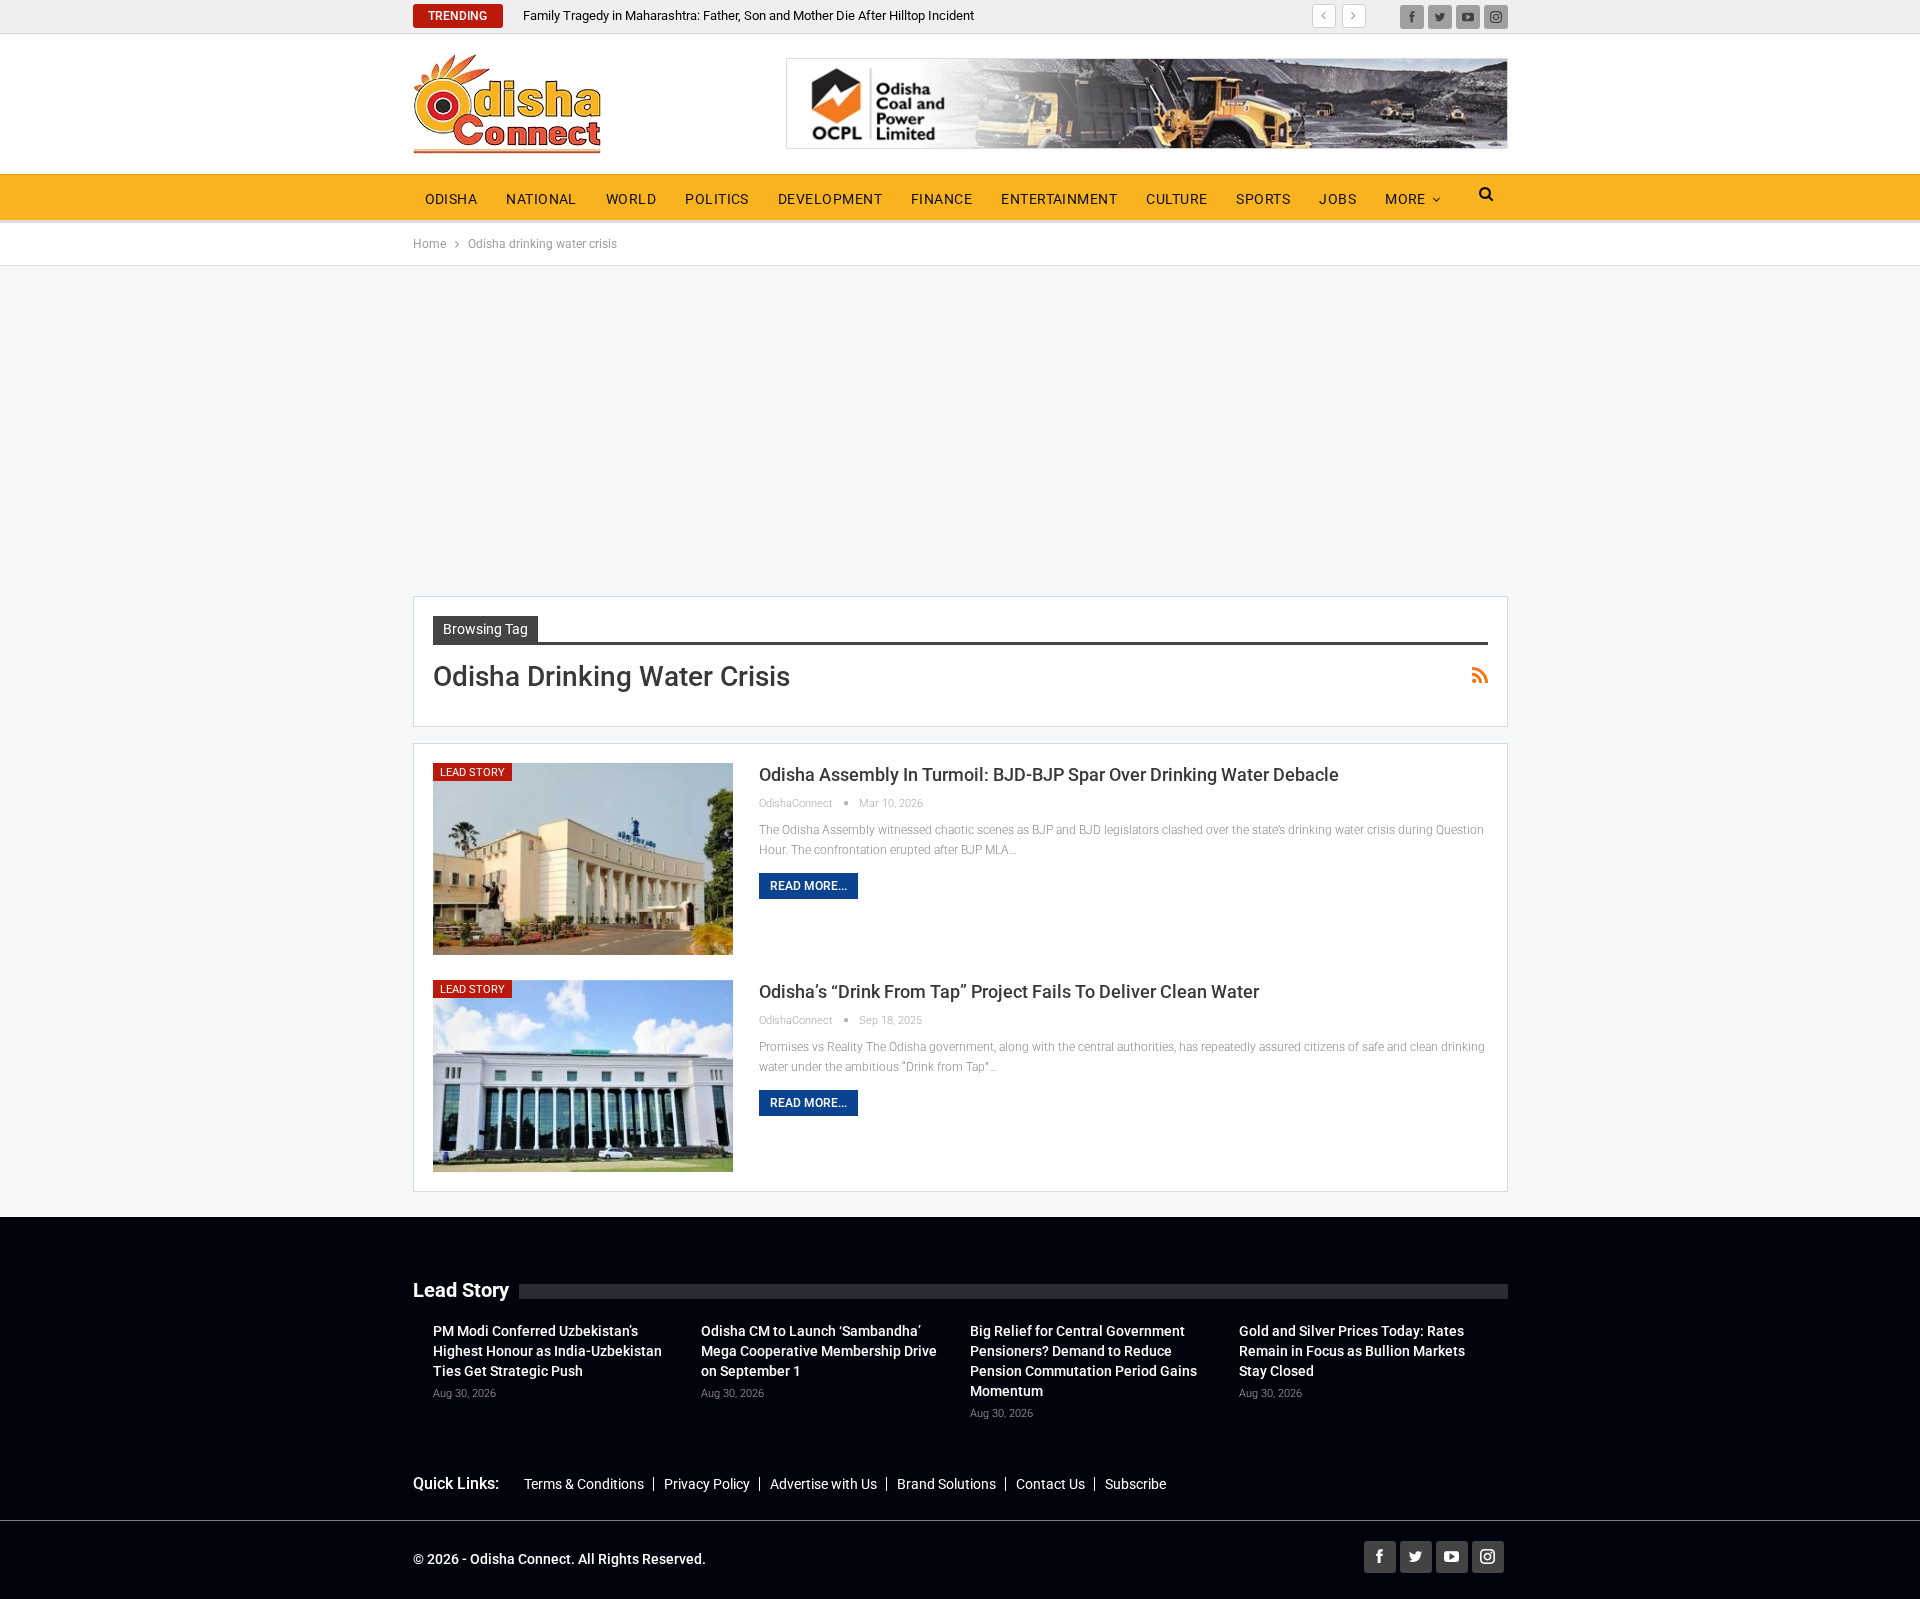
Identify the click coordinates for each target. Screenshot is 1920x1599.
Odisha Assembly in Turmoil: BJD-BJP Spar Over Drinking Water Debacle (1049, 774)
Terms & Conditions (584, 1484)
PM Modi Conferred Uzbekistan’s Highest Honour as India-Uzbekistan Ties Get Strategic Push (547, 1351)
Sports (1263, 199)
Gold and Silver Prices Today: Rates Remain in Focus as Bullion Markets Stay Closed (1352, 1351)
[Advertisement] (960, 431)
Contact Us (1050, 1484)
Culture (1176, 199)
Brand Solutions (946, 1484)
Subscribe (1135, 1484)
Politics (717, 199)
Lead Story (472, 772)
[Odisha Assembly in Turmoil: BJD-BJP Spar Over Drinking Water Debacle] (583, 859)
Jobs (1337, 199)
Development (830, 199)
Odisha (451, 199)
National (541, 199)
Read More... (808, 886)
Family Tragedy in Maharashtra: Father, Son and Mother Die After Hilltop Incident (748, 15)
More (1405, 199)
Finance (941, 199)
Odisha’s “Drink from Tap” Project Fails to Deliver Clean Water (1009, 991)
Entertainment (1059, 199)
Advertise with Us (823, 1484)
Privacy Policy (707, 1484)
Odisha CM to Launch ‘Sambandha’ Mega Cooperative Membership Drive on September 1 (819, 1351)
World (631, 199)
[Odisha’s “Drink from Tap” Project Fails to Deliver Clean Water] (583, 1076)
